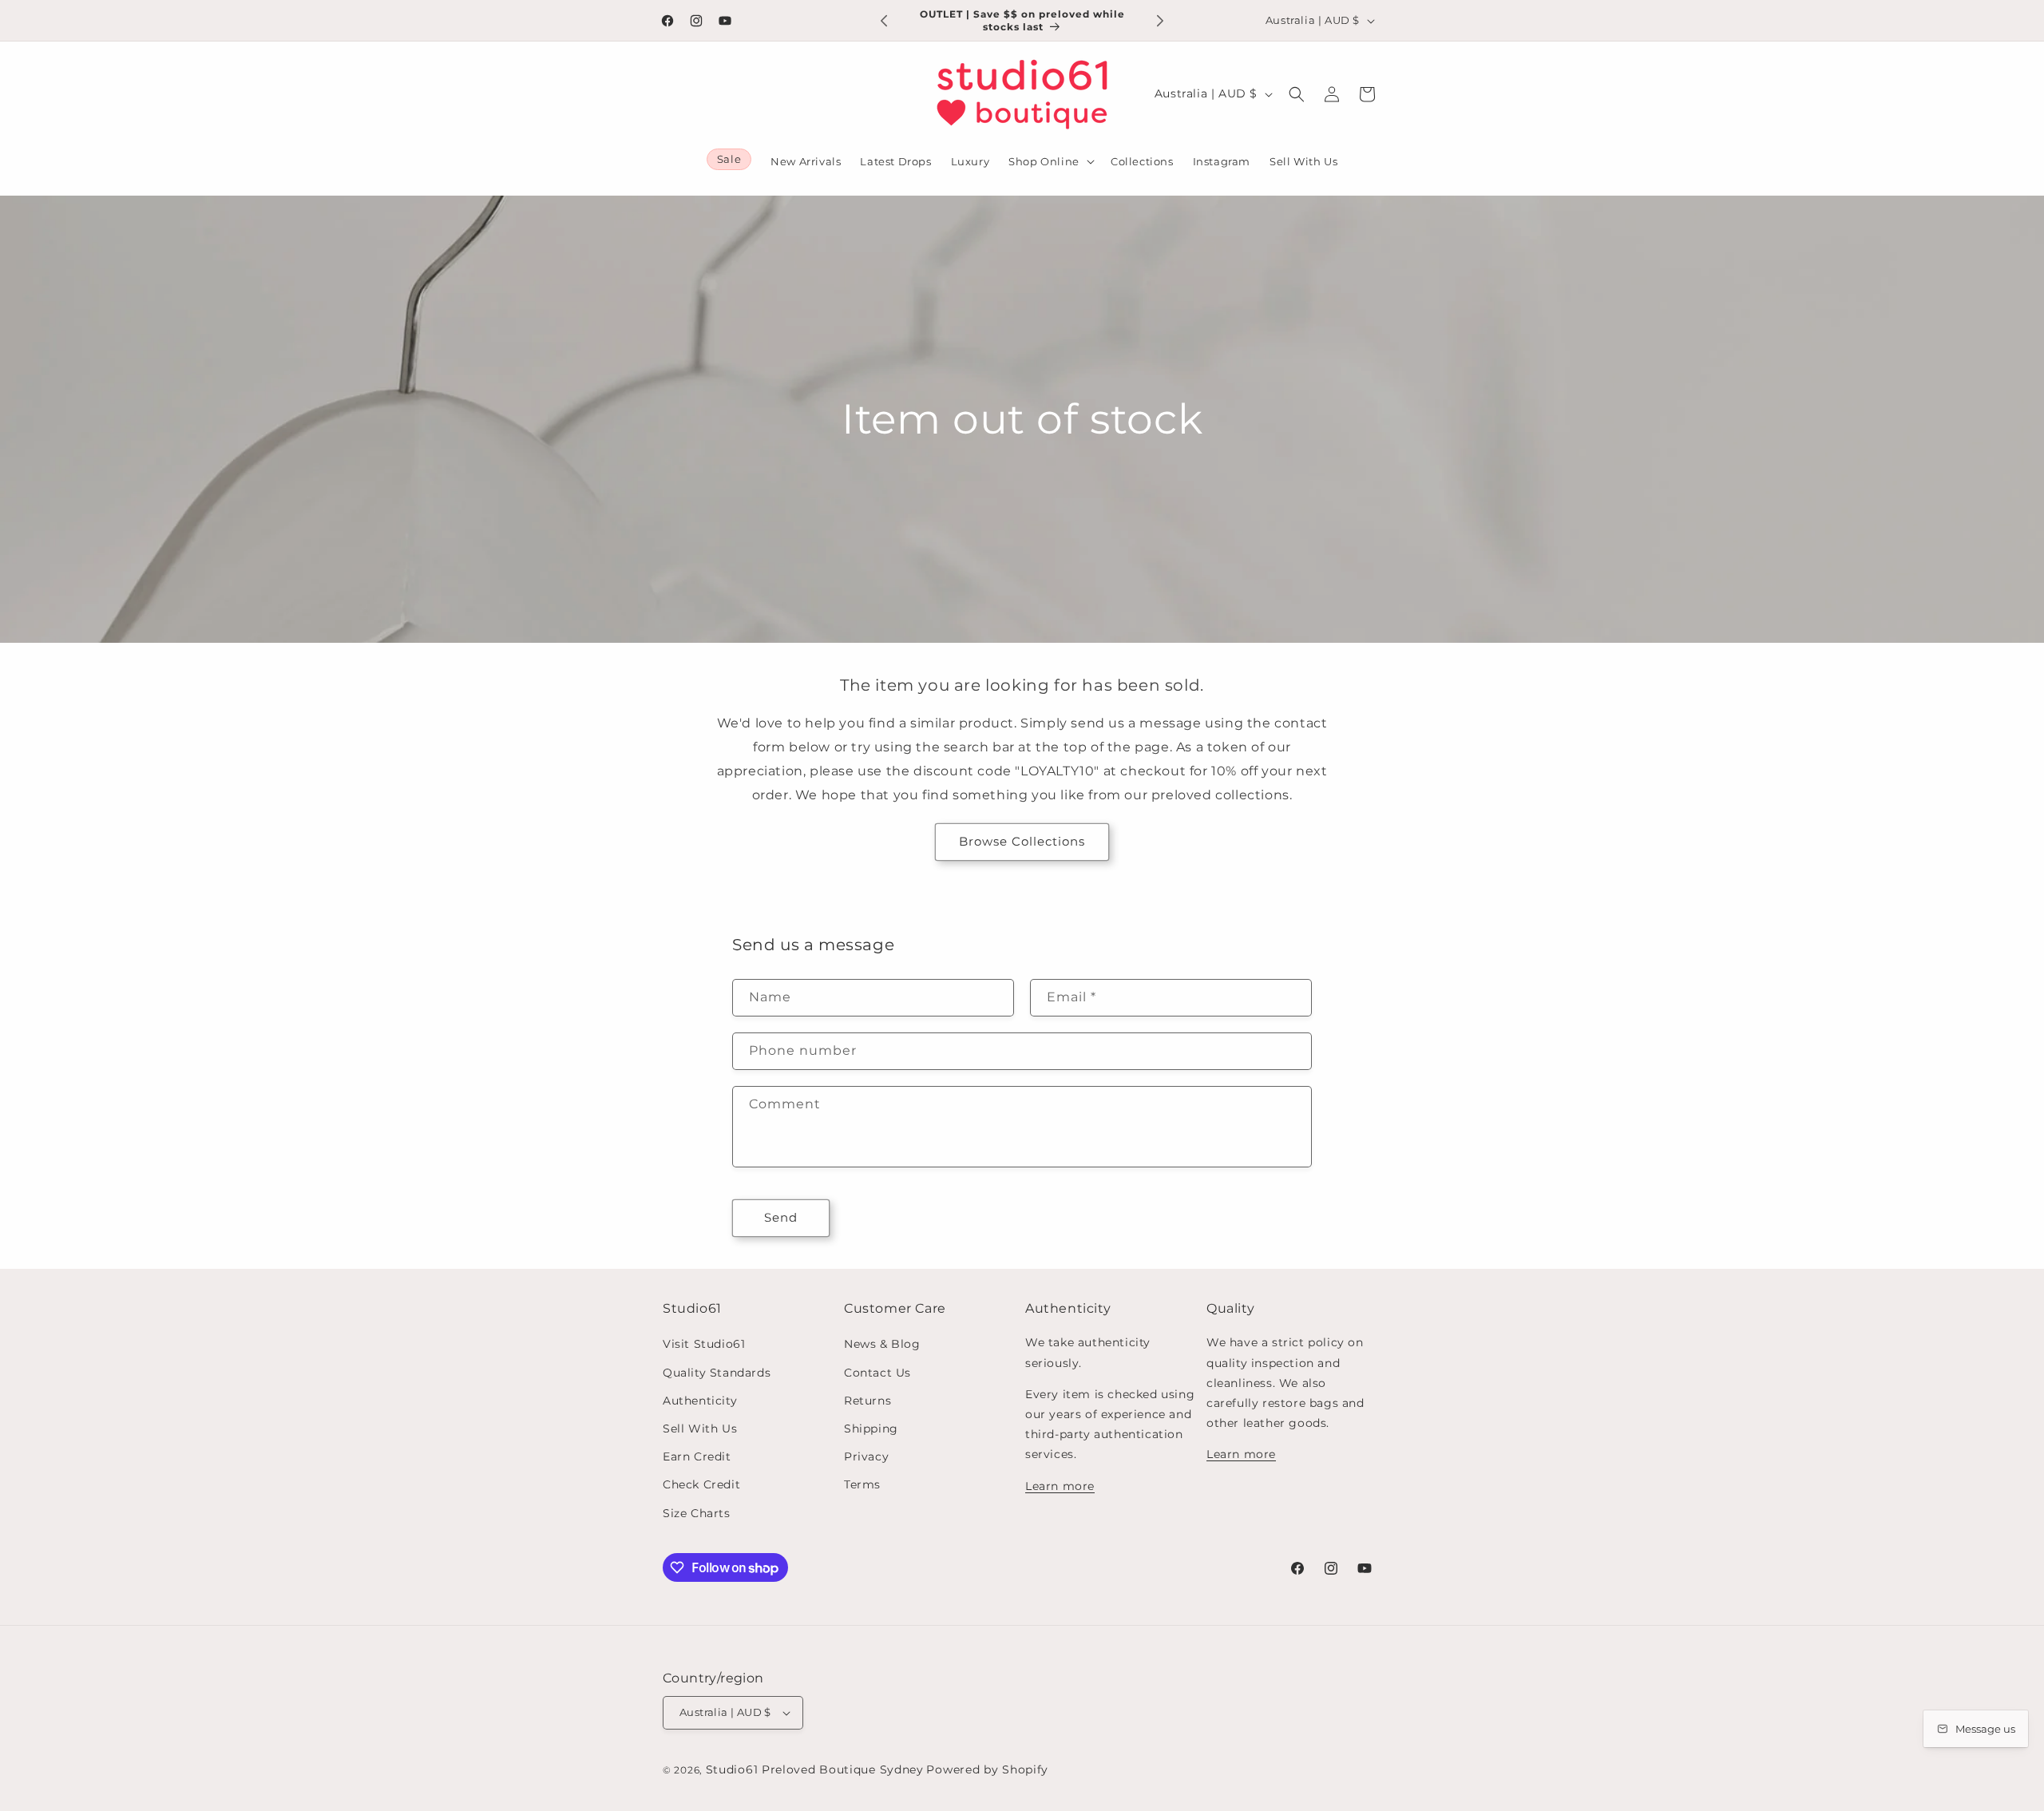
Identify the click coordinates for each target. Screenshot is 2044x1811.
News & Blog (882, 1344)
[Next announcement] (1160, 21)
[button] (1050, 162)
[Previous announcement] (884, 21)
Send (781, 1217)
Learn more (1060, 1486)
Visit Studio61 (704, 1344)
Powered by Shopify (987, 1769)
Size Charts (697, 1513)
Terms (862, 1484)
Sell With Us (700, 1429)
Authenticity (700, 1401)
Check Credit (701, 1484)
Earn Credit (697, 1456)
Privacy (866, 1456)
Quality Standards (717, 1373)
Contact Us (877, 1373)
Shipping (871, 1429)
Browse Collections (1022, 841)
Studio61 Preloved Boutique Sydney (815, 1769)
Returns (868, 1401)
